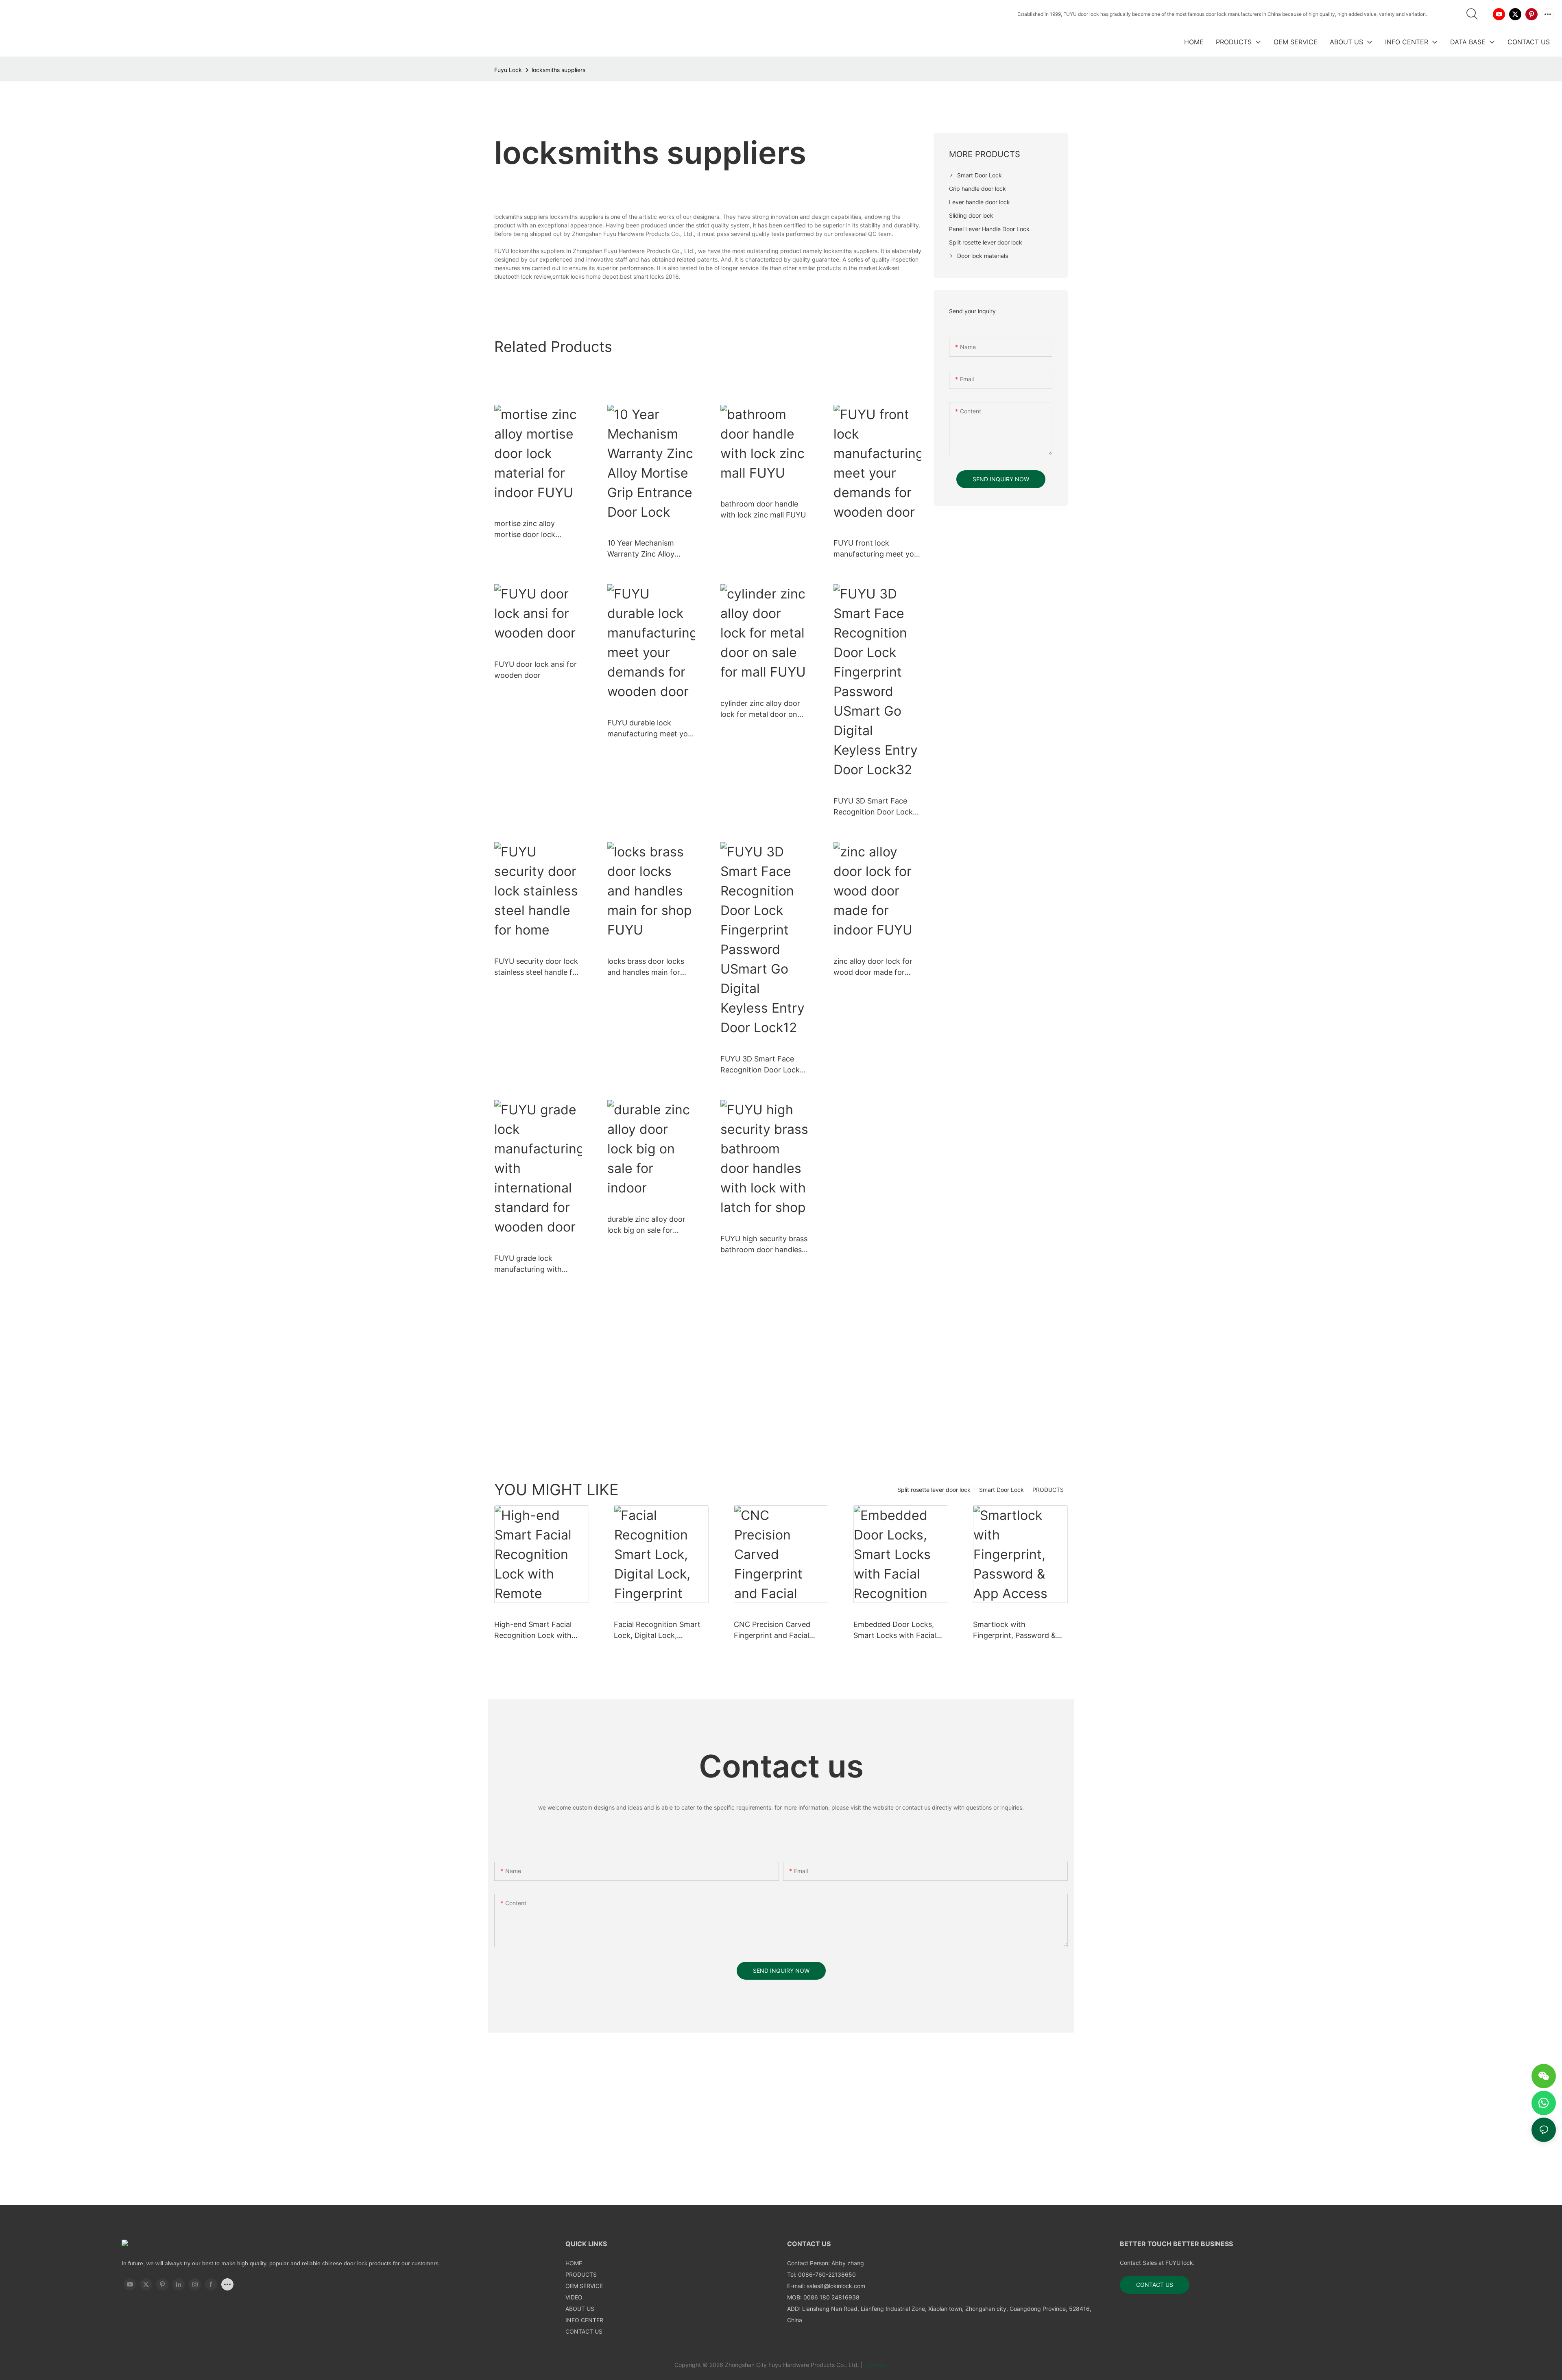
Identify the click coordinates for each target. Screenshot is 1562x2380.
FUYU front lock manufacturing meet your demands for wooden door (877, 549)
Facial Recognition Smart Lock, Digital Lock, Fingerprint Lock (657, 1630)
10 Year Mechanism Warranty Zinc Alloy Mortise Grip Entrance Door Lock (645, 549)
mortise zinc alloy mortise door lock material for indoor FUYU (537, 529)
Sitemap (876, 2365)
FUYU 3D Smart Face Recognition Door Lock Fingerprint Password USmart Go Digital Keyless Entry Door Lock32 (873, 807)
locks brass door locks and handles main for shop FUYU (646, 967)
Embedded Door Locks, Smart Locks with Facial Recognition (895, 1630)
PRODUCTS (1048, 1490)
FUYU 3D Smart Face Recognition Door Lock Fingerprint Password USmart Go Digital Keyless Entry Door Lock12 (760, 1065)
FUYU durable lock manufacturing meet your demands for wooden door (651, 729)
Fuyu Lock (508, 70)
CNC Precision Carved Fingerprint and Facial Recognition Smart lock (774, 1630)
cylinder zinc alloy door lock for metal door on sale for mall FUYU (760, 709)
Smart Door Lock (1001, 1490)
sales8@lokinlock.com (836, 2286)
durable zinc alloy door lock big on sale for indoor (646, 1225)
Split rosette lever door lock (934, 1490)
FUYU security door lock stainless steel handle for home (537, 967)
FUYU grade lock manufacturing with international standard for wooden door (532, 1264)
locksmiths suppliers (558, 70)
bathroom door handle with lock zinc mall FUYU (763, 509)
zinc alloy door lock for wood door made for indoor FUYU (873, 967)
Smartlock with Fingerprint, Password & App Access (1014, 1630)
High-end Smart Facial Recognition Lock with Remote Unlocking (533, 1630)
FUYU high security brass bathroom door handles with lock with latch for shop (764, 1245)
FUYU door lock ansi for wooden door (536, 670)
